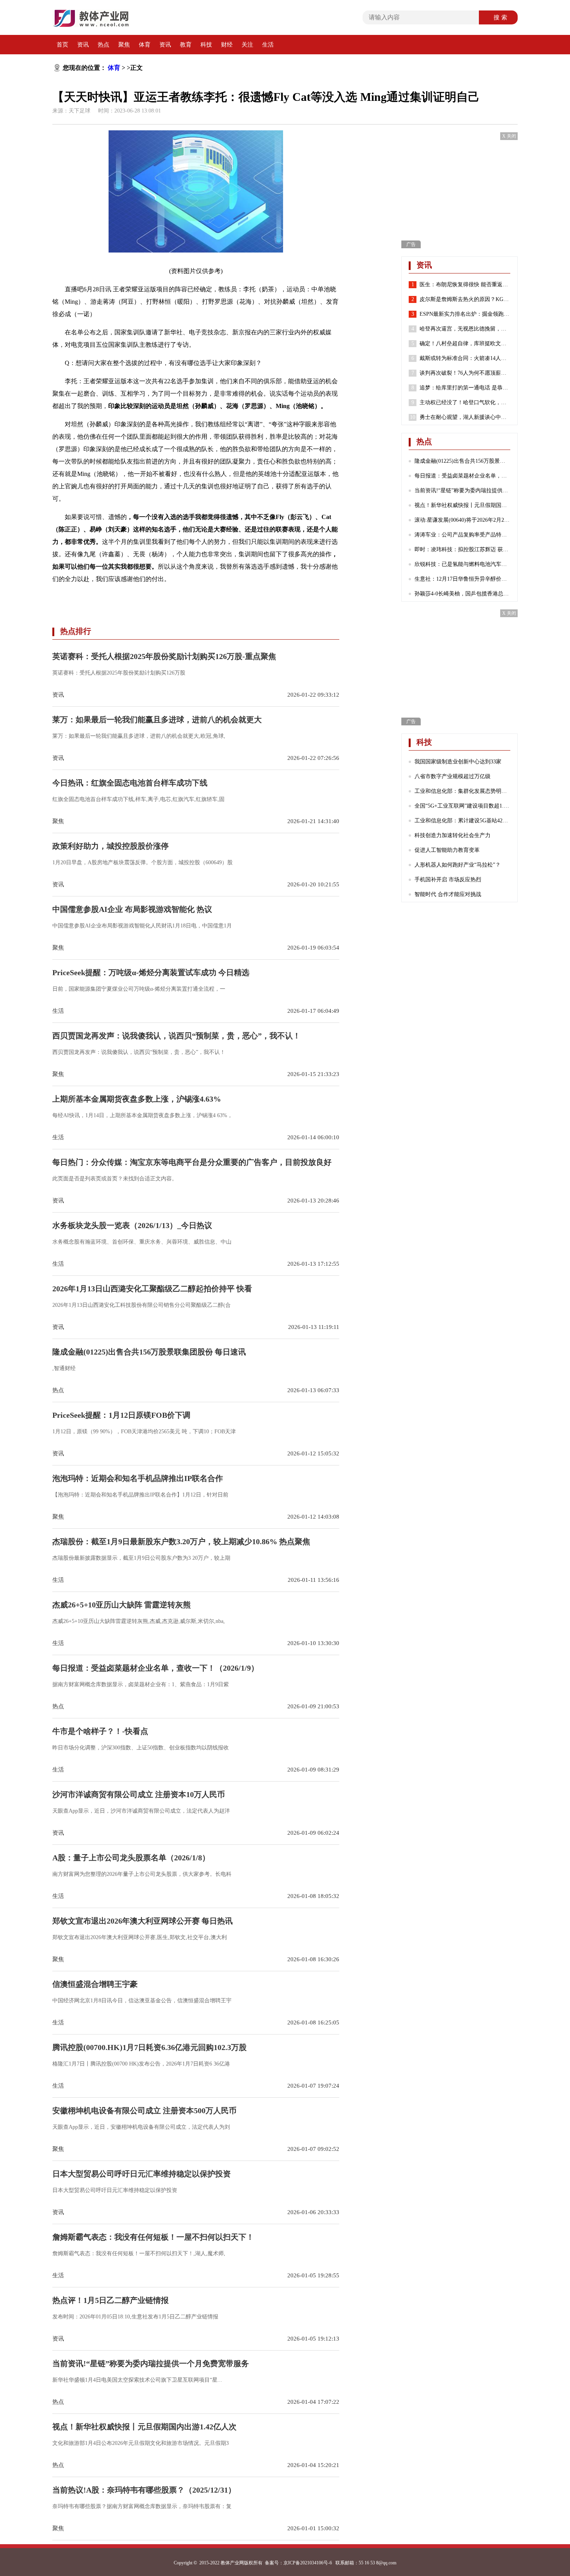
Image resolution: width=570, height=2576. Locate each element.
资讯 (83, 45)
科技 (206, 45)
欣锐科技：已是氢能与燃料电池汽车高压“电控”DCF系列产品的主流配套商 (462, 564)
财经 (227, 45)
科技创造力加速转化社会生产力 (453, 835)
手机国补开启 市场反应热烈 (448, 880)
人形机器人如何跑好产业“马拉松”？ (458, 865)
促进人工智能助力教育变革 (447, 850)
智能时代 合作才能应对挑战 (448, 894)
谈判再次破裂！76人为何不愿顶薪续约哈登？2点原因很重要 (465, 373)
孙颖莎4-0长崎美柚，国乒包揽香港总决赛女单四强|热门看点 (462, 594)
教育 (186, 45)
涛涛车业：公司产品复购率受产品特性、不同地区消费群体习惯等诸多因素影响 (462, 535)
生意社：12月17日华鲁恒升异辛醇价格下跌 (462, 579)
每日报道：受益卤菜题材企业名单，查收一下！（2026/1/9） (462, 476)
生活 (268, 45)
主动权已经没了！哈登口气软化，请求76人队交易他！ (465, 402)
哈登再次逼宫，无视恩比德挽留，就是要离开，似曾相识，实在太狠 (465, 329)
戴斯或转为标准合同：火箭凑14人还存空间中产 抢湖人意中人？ (465, 358)
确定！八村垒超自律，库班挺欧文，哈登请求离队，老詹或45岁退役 (465, 343)
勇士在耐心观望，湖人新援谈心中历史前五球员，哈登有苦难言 (465, 417)
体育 (145, 45)
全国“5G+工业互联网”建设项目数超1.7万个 (462, 806)
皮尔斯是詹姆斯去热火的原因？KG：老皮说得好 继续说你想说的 (465, 299)
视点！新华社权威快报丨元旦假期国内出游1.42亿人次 (462, 505)
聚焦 (124, 45)
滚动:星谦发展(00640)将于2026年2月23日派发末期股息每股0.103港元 (462, 520)
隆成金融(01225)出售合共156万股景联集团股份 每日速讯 (462, 461)
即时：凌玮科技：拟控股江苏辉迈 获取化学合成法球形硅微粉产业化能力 (462, 549)
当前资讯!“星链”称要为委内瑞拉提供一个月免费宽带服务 (462, 490)
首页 (62, 45)
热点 (104, 45)
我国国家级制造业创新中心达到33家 (458, 762)
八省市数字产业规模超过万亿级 (453, 776)
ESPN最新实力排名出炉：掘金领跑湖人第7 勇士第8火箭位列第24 (465, 314)
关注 (247, 45)
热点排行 (76, 631)
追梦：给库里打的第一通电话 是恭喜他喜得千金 (465, 388)
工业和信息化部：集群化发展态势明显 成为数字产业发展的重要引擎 (462, 791)
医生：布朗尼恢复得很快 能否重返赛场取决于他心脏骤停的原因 (465, 285)
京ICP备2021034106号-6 (308, 2563)
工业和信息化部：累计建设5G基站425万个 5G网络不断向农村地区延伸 (462, 821)
